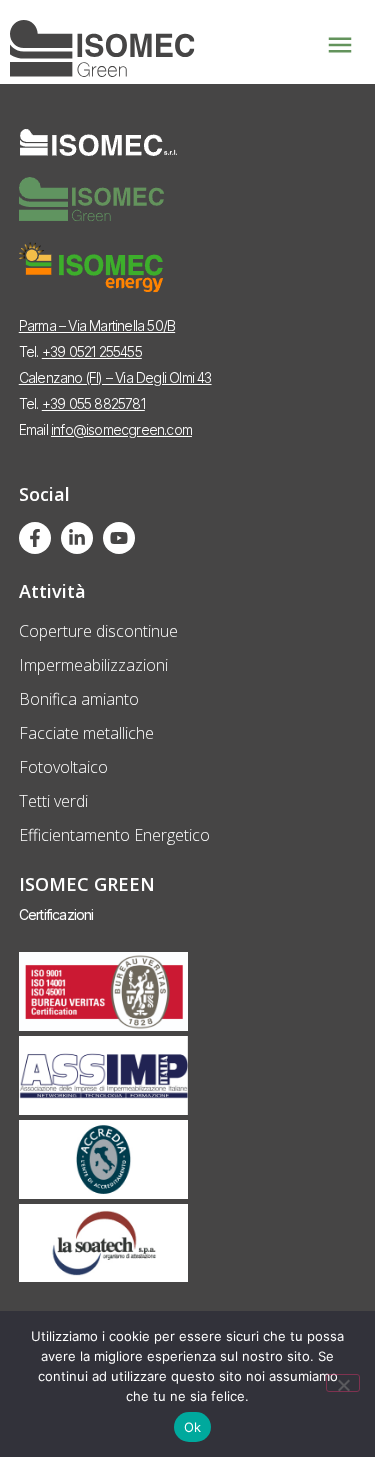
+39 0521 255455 (92, 351)
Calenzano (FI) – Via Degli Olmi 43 (115, 377)
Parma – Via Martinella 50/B (97, 325)
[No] (343, 1383)
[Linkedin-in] (77, 538)
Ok (193, 1427)
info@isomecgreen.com (121, 429)
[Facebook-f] (35, 538)
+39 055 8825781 (93, 403)
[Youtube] (119, 538)
